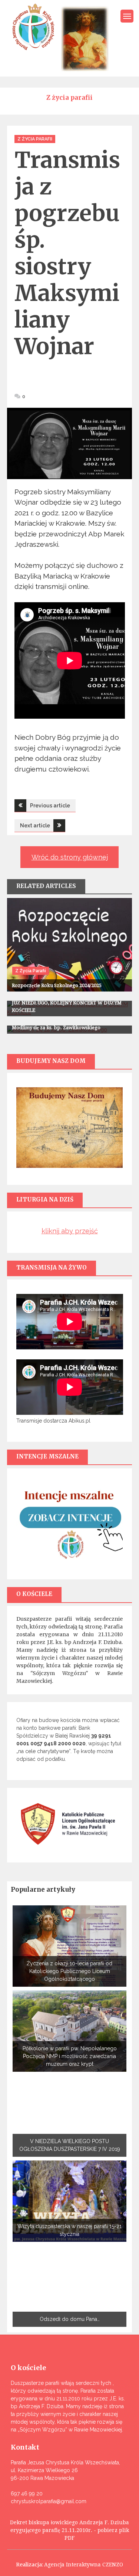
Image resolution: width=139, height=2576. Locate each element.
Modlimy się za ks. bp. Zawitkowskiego (56, 1028)
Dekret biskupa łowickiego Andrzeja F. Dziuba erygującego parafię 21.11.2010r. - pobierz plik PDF (69, 2530)
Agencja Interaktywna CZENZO (84, 2565)
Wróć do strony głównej (70, 857)
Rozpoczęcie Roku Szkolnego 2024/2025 (57, 985)
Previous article (50, 806)
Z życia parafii (35, 139)
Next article (35, 826)
